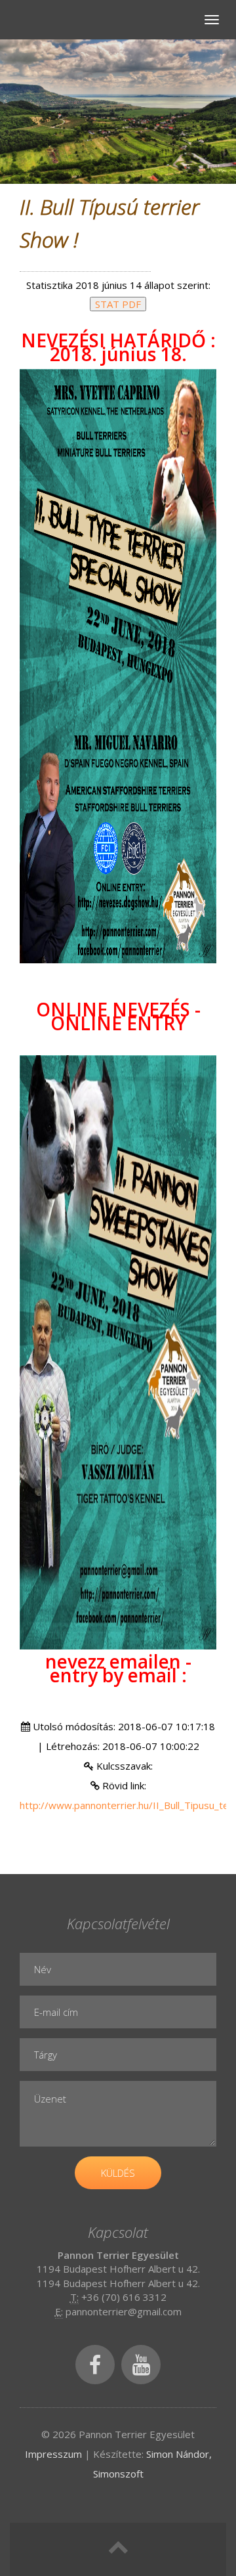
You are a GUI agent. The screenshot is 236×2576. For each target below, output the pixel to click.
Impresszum (53, 2454)
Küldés (118, 2173)
